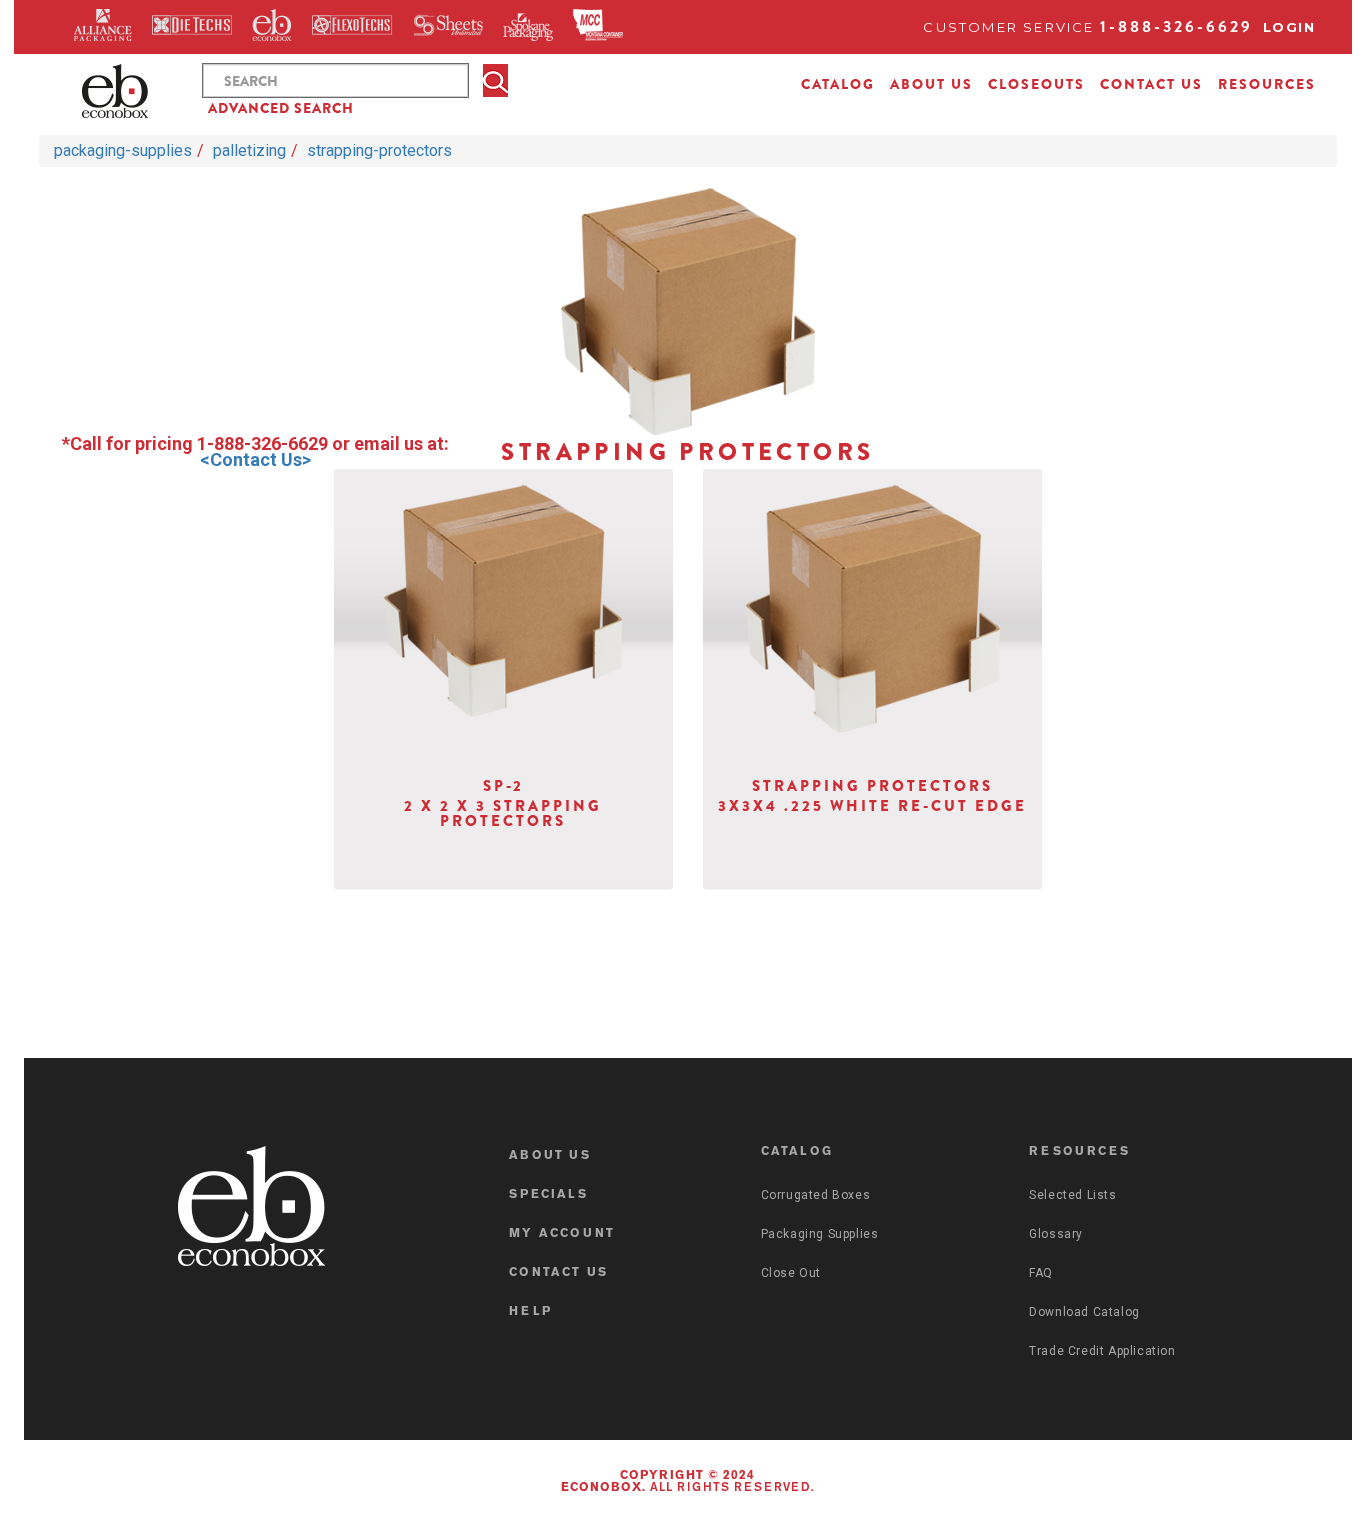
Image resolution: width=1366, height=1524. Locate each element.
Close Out (791, 1273)
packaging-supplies (123, 150)
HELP (530, 1312)
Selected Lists (1072, 1195)
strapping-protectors (379, 150)
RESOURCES (1267, 84)
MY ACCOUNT (562, 1234)
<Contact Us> (255, 459)
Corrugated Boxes (816, 1195)
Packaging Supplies (820, 1234)
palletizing (249, 150)
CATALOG (838, 84)
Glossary (1056, 1234)
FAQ (1041, 1273)
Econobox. (603, 1488)
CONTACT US (1151, 84)
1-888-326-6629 (1176, 26)
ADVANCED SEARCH (281, 108)
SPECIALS (548, 1195)
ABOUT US (931, 84)
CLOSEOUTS (1036, 84)
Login (1289, 27)
